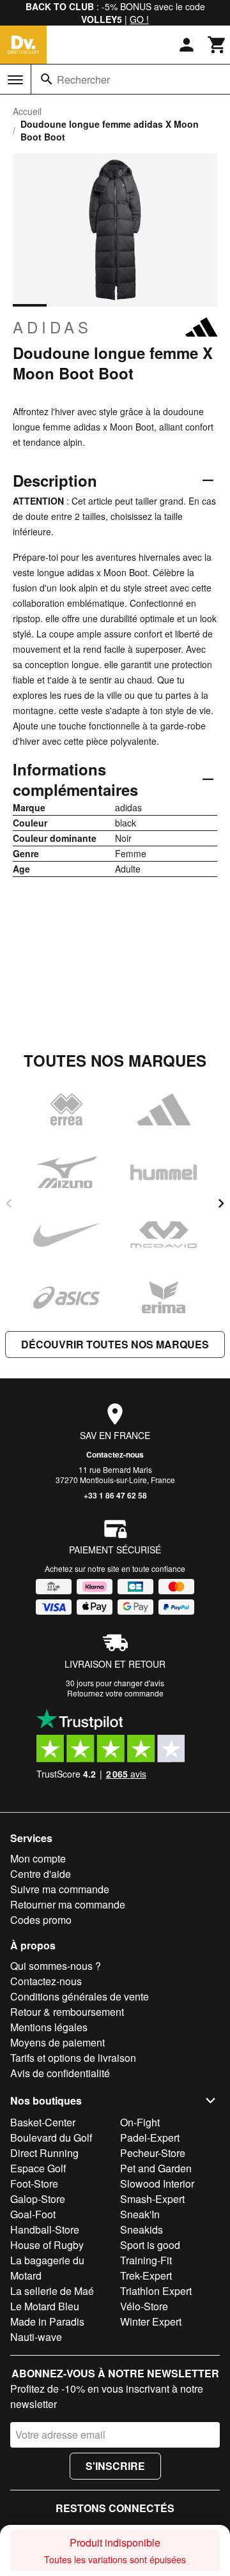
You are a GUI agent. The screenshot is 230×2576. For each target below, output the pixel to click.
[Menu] (15, 80)
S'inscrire (115, 2466)
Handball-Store (45, 2229)
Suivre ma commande (60, 1889)
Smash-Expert (152, 2199)
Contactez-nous (115, 1454)
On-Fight (140, 2122)
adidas (52, 327)
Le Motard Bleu (45, 2306)
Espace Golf (38, 2168)
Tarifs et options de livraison (73, 2058)
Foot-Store (34, 2184)
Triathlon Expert (156, 2291)
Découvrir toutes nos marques (115, 1344)
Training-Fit (146, 2260)
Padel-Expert (150, 2138)
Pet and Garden (156, 2168)
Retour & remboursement (67, 2012)
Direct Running (44, 2153)
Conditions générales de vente (80, 1996)
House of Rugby (47, 2245)
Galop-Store (38, 2199)
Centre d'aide (41, 1874)
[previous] (9, 1203)
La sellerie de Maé (52, 2291)
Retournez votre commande (115, 1693)
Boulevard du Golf (51, 2138)
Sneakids (142, 2229)
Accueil (27, 111)
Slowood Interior (157, 2184)
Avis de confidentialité (60, 2073)
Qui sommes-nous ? (56, 1966)
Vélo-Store (144, 2306)
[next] (221, 1203)
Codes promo (41, 1920)
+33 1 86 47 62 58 (115, 1495)
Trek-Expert (146, 2275)
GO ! (139, 19)
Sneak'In (140, 2214)
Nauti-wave (36, 2337)
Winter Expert (151, 2321)
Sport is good (150, 2245)
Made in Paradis (47, 2321)
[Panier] (217, 45)
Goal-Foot (33, 2214)
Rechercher (83, 80)
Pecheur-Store (153, 2153)
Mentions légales (49, 2027)
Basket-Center (43, 2122)
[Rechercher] (47, 79)
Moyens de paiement (57, 2042)
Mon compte (38, 1858)
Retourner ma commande (68, 1904)
